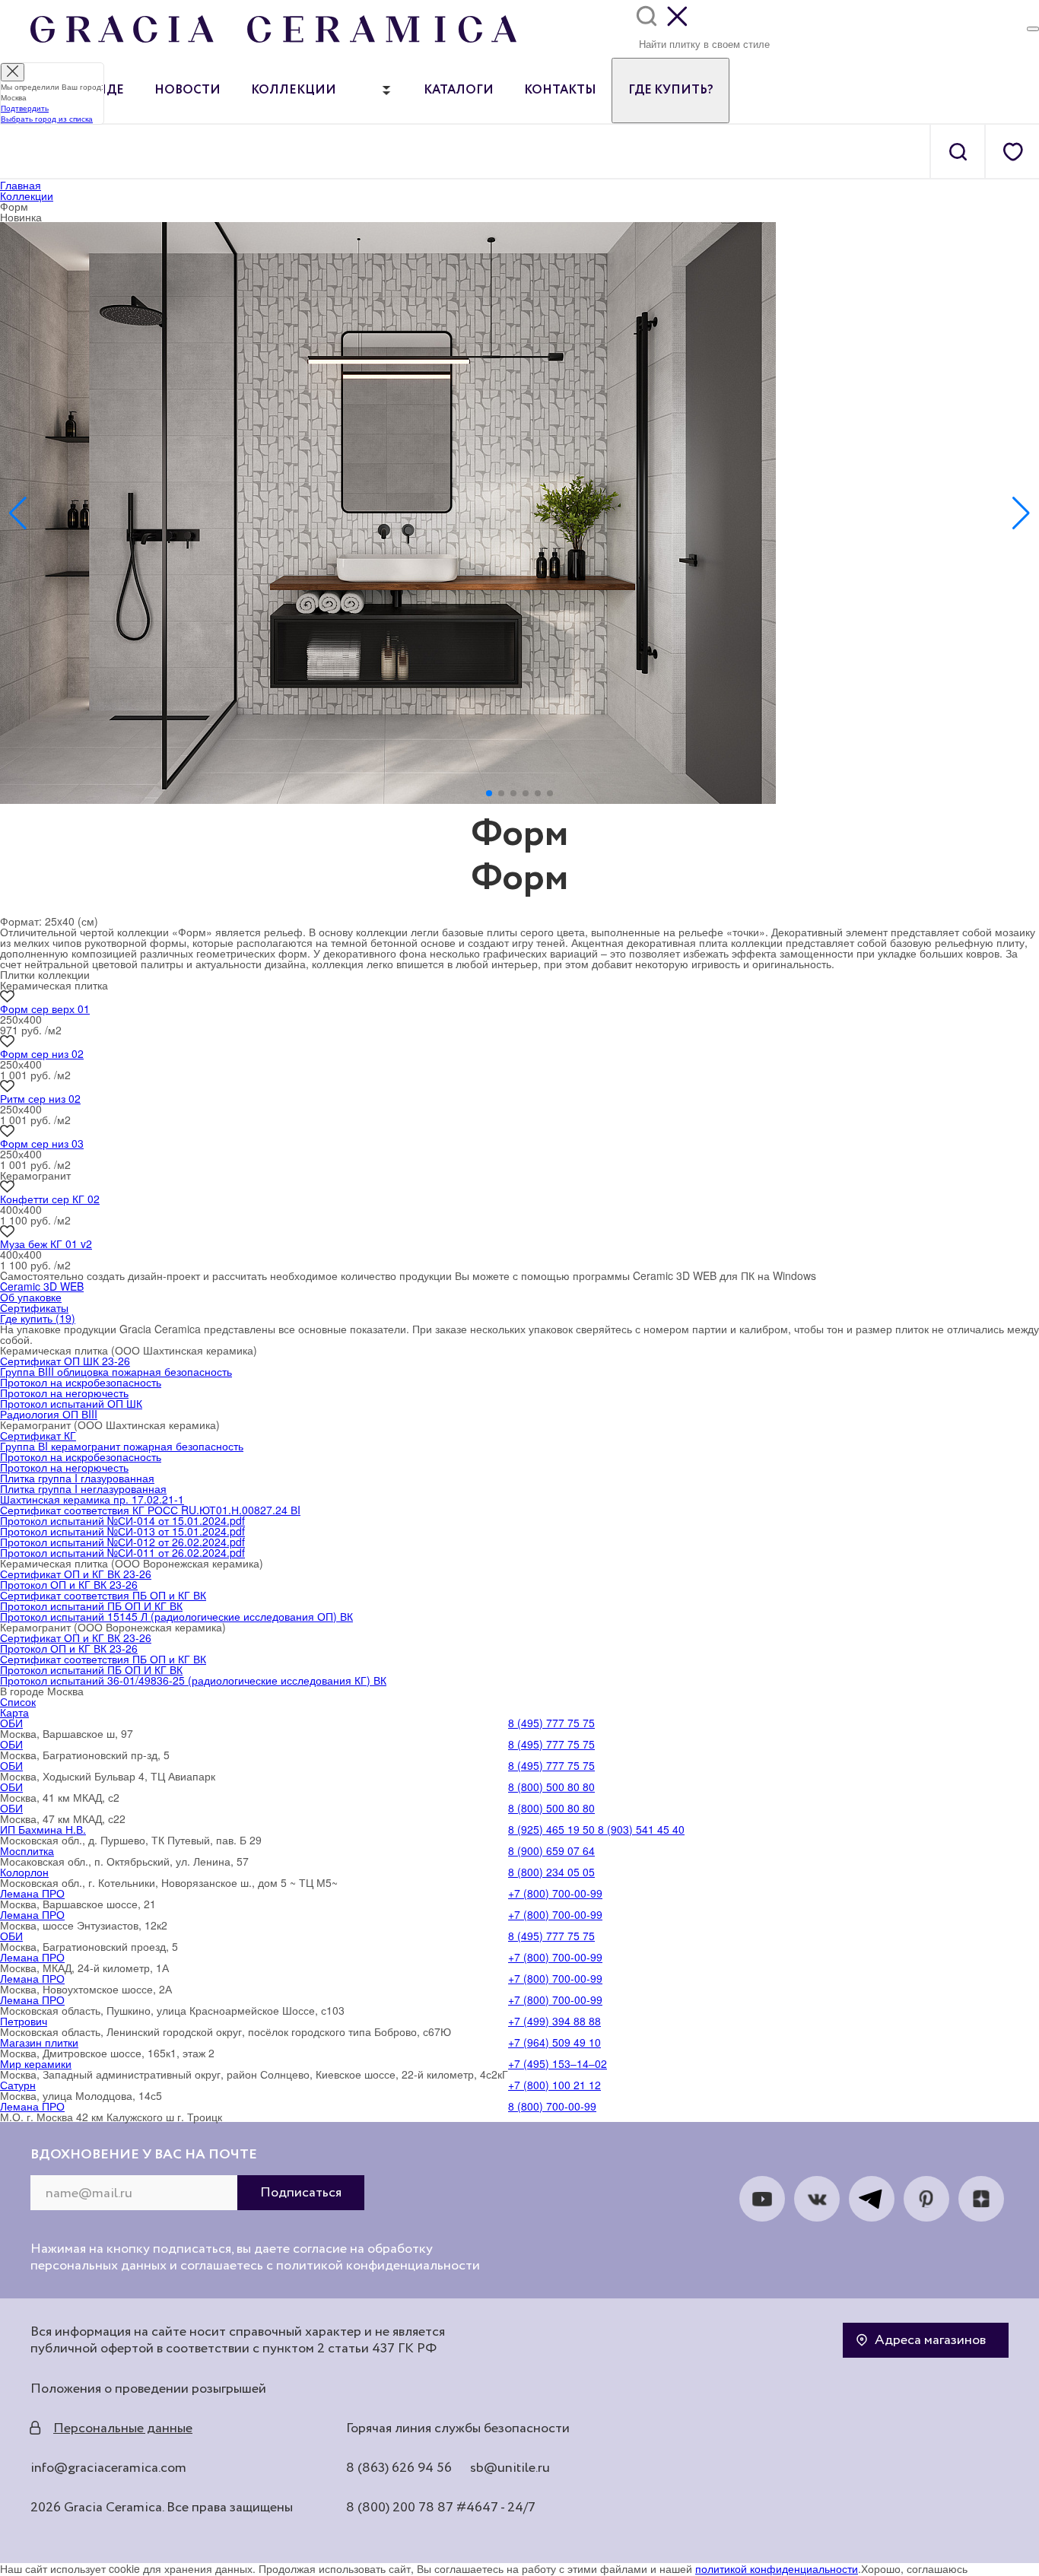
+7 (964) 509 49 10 (554, 2042)
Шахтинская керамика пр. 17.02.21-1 (92, 1499)
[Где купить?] (1033, 29)
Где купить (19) (38, 1318)
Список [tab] (18, 1701)
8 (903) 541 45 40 (640, 1829)
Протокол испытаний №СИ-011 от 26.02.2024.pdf (122, 1552)
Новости (187, 91)
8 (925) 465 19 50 (551, 1829)
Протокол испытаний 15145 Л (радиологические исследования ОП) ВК (176, 1616)
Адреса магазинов (930, 2340)
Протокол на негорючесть (64, 1393)
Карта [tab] (14, 1712)
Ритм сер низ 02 (40, 1098)
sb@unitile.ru (510, 2468)
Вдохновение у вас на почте (144, 2155)
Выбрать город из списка (47, 119)
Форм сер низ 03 (42, 1143)
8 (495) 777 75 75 (551, 1723)
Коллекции (294, 91)
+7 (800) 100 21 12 (554, 2085)
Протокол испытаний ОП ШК (71, 1403)
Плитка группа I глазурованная (77, 1478)
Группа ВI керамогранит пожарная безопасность (122, 1446)
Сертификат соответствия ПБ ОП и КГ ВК (103, 1595)
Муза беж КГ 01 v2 (46, 1244)
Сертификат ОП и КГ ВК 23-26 (76, 1574)
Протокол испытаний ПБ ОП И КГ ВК (91, 1606)
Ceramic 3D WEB (42, 1286)
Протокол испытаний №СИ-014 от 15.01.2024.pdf (122, 1520)
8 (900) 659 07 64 (551, 1850)
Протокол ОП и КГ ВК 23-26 (69, 1584)
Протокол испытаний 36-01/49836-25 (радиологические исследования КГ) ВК (193, 1680)
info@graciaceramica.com (108, 2468)
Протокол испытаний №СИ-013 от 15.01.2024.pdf (122, 1531)
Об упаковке (31, 1297)
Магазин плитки (39, 2042)
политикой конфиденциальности (777, 2568)
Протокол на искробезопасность (81, 1382)
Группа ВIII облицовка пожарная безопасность (116, 1371)
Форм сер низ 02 (42, 1053)
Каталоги (459, 91)
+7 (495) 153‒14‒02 (558, 2063)
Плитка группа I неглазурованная (83, 1488)
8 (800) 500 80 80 (551, 1787)
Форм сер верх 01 (45, 1008)
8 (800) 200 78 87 (400, 2508)
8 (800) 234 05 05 (551, 1872)
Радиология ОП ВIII (49, 1414)
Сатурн (18, 2085)
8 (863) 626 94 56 (399, 2468)
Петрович (24, 2021)
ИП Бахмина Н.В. (43, 1829)
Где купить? (670, 91)
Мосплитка (27, 1850)
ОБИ (11, 1723)
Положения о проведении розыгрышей (148, 2389)
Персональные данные (123, 2428)
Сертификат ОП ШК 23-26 (65, 1361)
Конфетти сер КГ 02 (50, 1199)
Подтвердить (25, 108)
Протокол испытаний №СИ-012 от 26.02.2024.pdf (122, 1542)
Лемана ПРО (32, 1893)
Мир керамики (36, 2063)
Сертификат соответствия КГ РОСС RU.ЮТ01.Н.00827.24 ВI (150, 1510)
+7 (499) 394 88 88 (554, 2021)
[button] (489, 793)
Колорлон (24, 1872)
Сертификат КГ (38, 1435)
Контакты (560, 91)
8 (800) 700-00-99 (552, 2106)
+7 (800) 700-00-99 (555, 1893)
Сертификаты (34, 1307)
